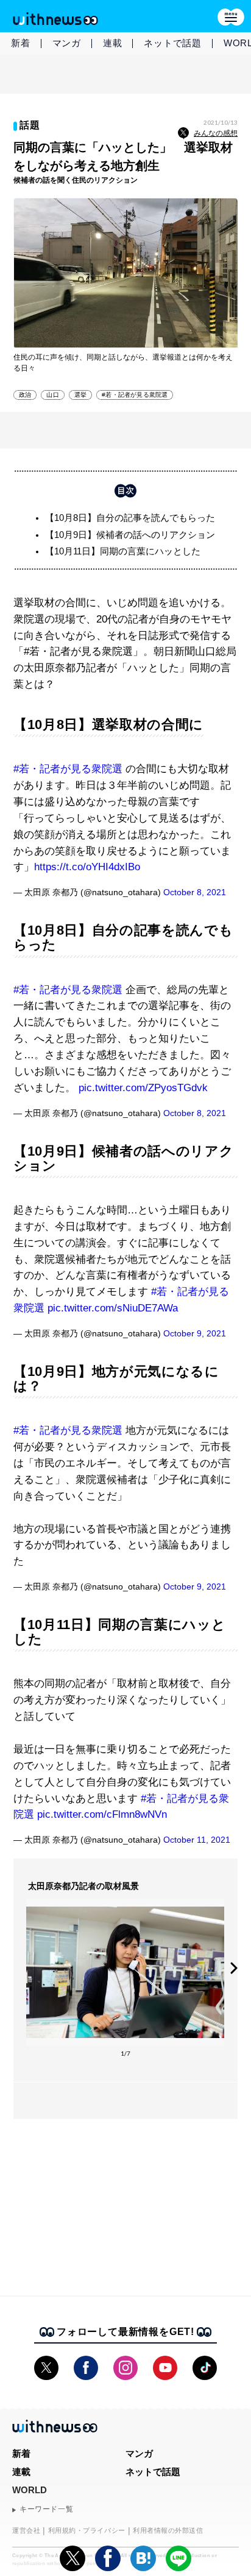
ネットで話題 (173, 43)
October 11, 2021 (197, 1840)
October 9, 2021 (195, 1333)
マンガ (67, 43)
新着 (21, 43)
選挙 (80, 395)
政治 (25, 395)
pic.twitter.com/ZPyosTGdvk (143, 1088)
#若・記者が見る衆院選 (135, 395)
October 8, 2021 (195, 892)
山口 (52, 395)
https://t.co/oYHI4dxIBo (87, 867)
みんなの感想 (216, 133)
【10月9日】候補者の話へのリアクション (130, 535)
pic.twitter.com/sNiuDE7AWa (113, 1308)
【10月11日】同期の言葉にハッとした (123, 551)
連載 (113, 43)
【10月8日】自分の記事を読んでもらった (130, 518)
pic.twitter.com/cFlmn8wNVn (102, 1814)
